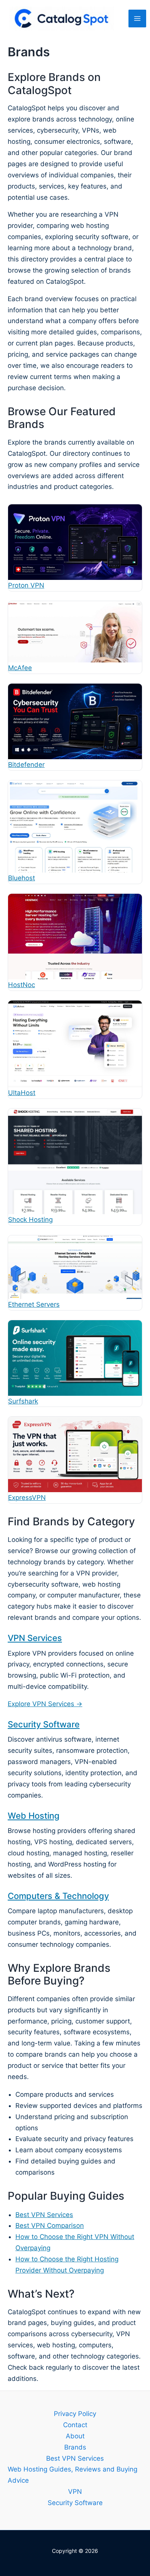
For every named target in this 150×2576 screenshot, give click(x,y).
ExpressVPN (27, 1498)
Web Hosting (34, 1816)
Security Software (44, 1724)
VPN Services (35, 1638)
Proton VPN (26, 585)
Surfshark (23, 1401)
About (75, 2436)
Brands (75, 2447)
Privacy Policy (75, 2414)
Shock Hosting (30, 1220)
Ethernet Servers (34, 1304)
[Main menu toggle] (137, 19)
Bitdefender (26, 765)
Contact (75, 2425)
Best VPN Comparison (50, 2226)
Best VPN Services (44, 2215)
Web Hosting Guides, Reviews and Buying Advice (72, 2475)
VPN (75, 2492)
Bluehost (22, 878)
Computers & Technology (58, 1896)
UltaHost (22, 1093)
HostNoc (22, 985)
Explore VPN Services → (45, 1704)
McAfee (20, 668)
